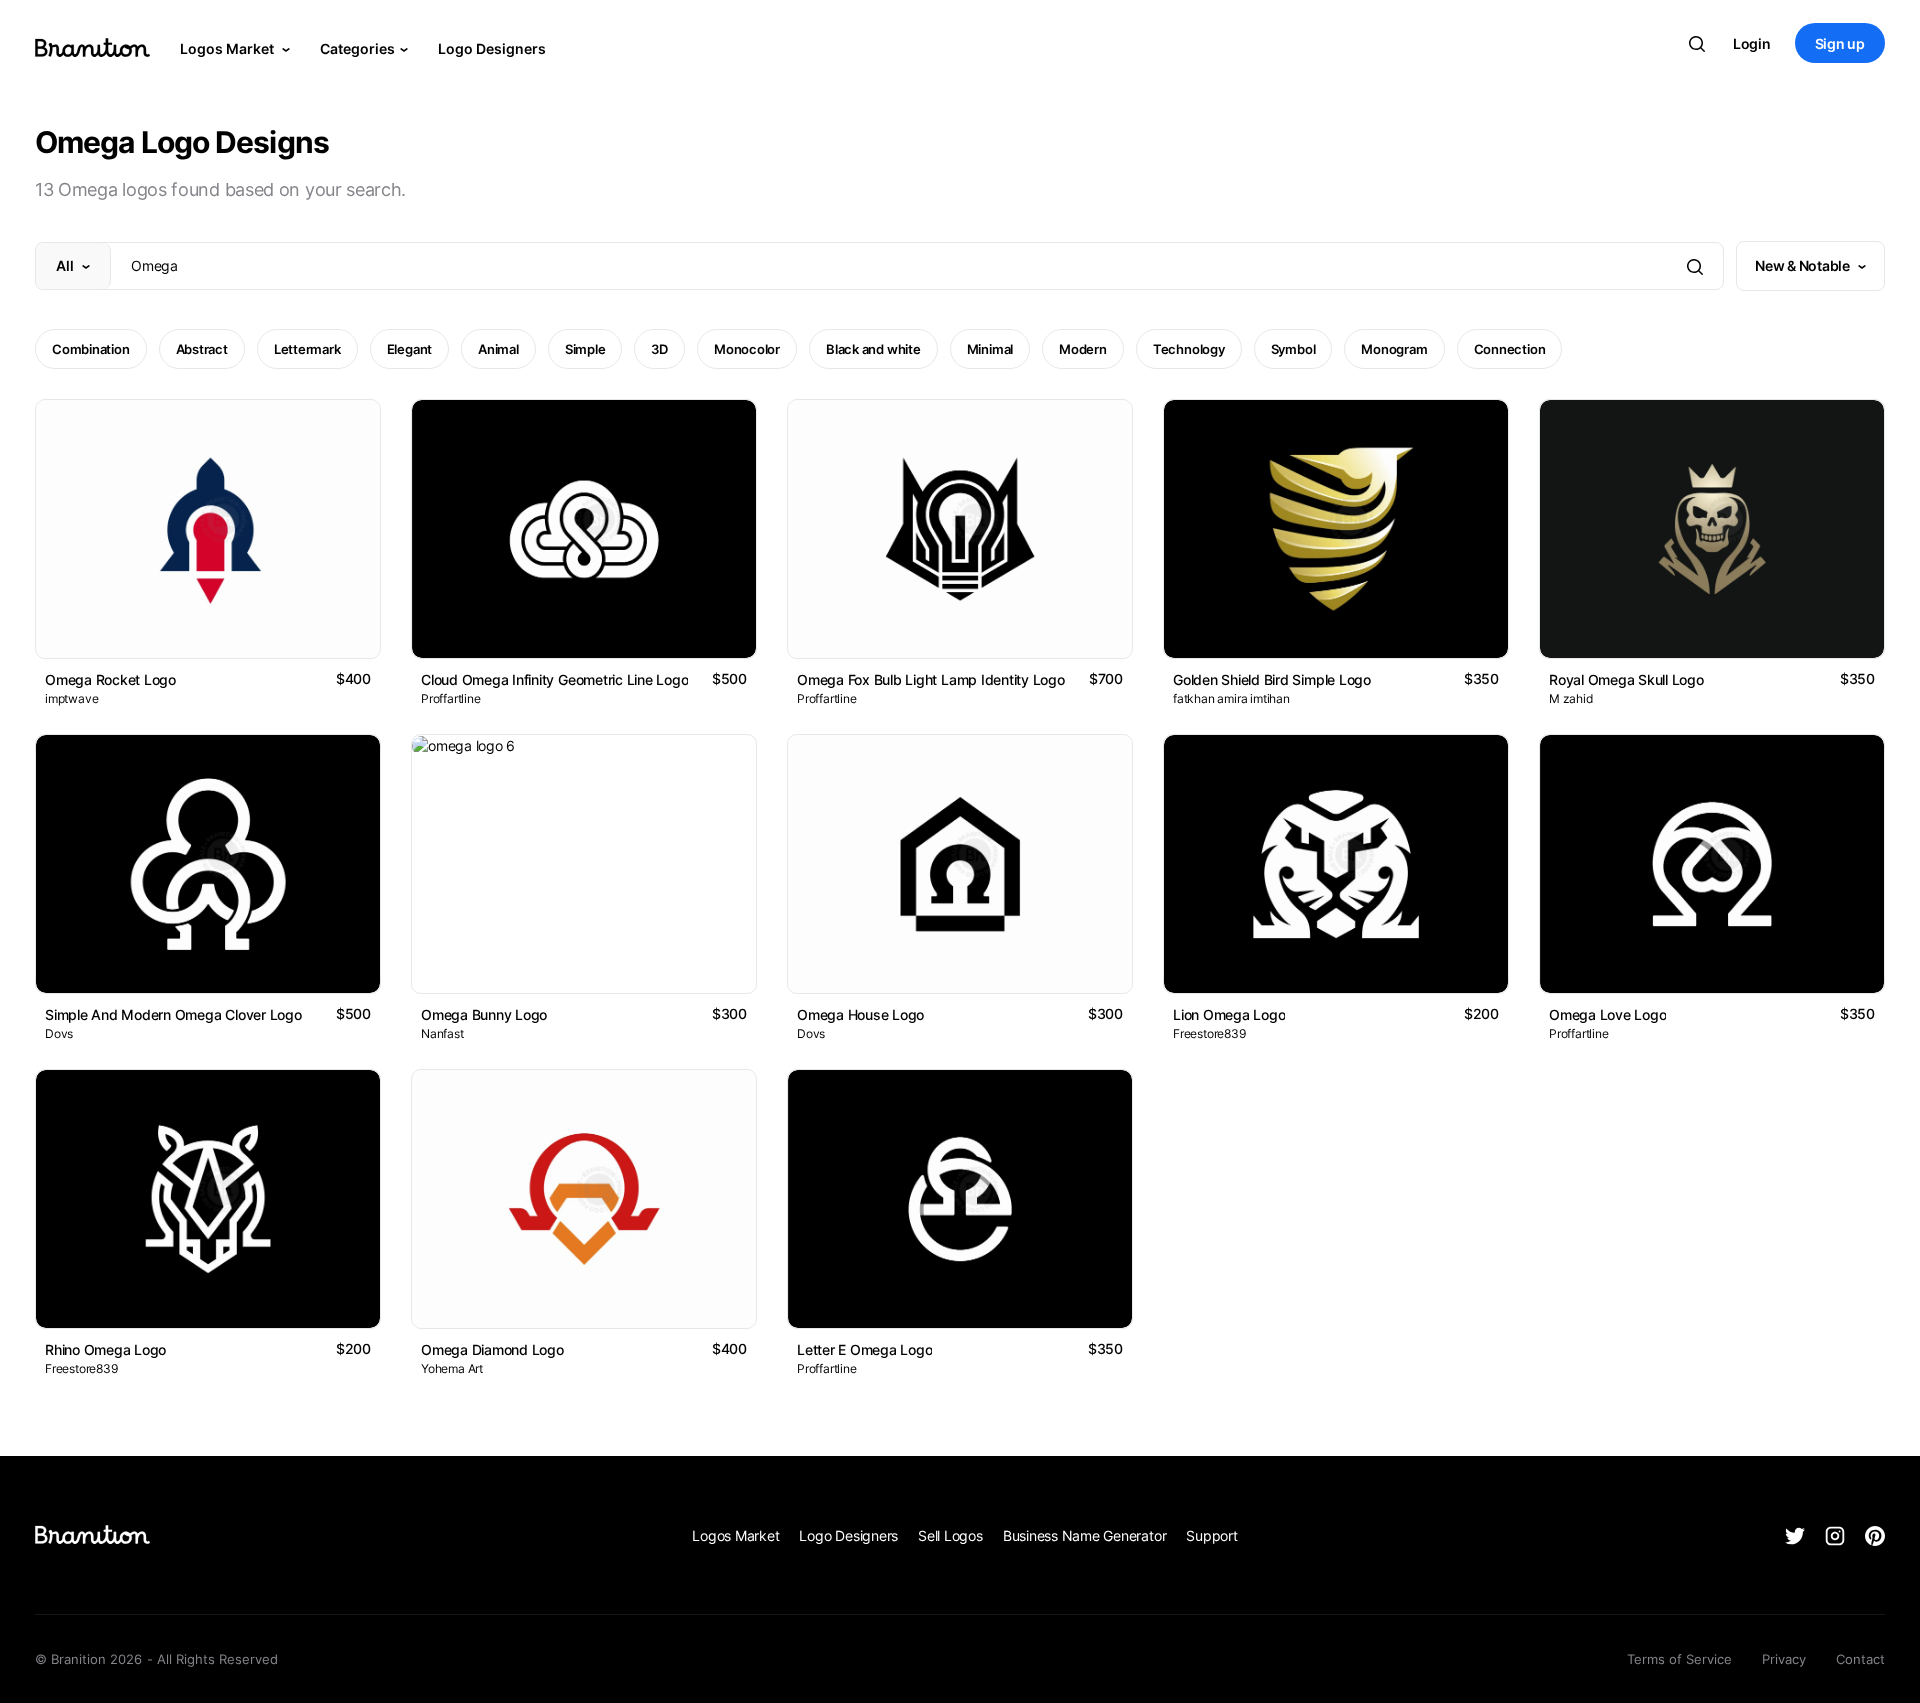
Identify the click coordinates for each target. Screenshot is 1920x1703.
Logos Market (228, 48)
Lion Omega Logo (1229, 1014)
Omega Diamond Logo (492, 1349)
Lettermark (307, 349)
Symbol (1293, 349)
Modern (1083, 349)
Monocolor (747, 349)
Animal (498, 349)
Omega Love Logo (1607, 1014)
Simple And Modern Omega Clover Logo (173, 1014)
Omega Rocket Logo (110, 679)
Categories (357, 48)
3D (659, 349)
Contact (1860, 1659)
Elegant (409, 349)
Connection (1510, 349)
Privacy (1784, 1659)
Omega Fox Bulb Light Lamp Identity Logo (931, 679)
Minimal (990, 349)
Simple (585, 349)
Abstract (202, 349)
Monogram (1394, 349)
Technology (1189, 349)
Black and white (873, 349)
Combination (91, 349)
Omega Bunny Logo (484, 1014)
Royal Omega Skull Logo (1626, 679)
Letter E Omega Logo (864, 1349)
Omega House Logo (860, 1014)
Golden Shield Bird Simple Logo (1272, 679)
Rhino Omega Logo (105, 1349)
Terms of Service (1679, 1659)
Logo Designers (492, 48)
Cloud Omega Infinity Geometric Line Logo (554, 679)
